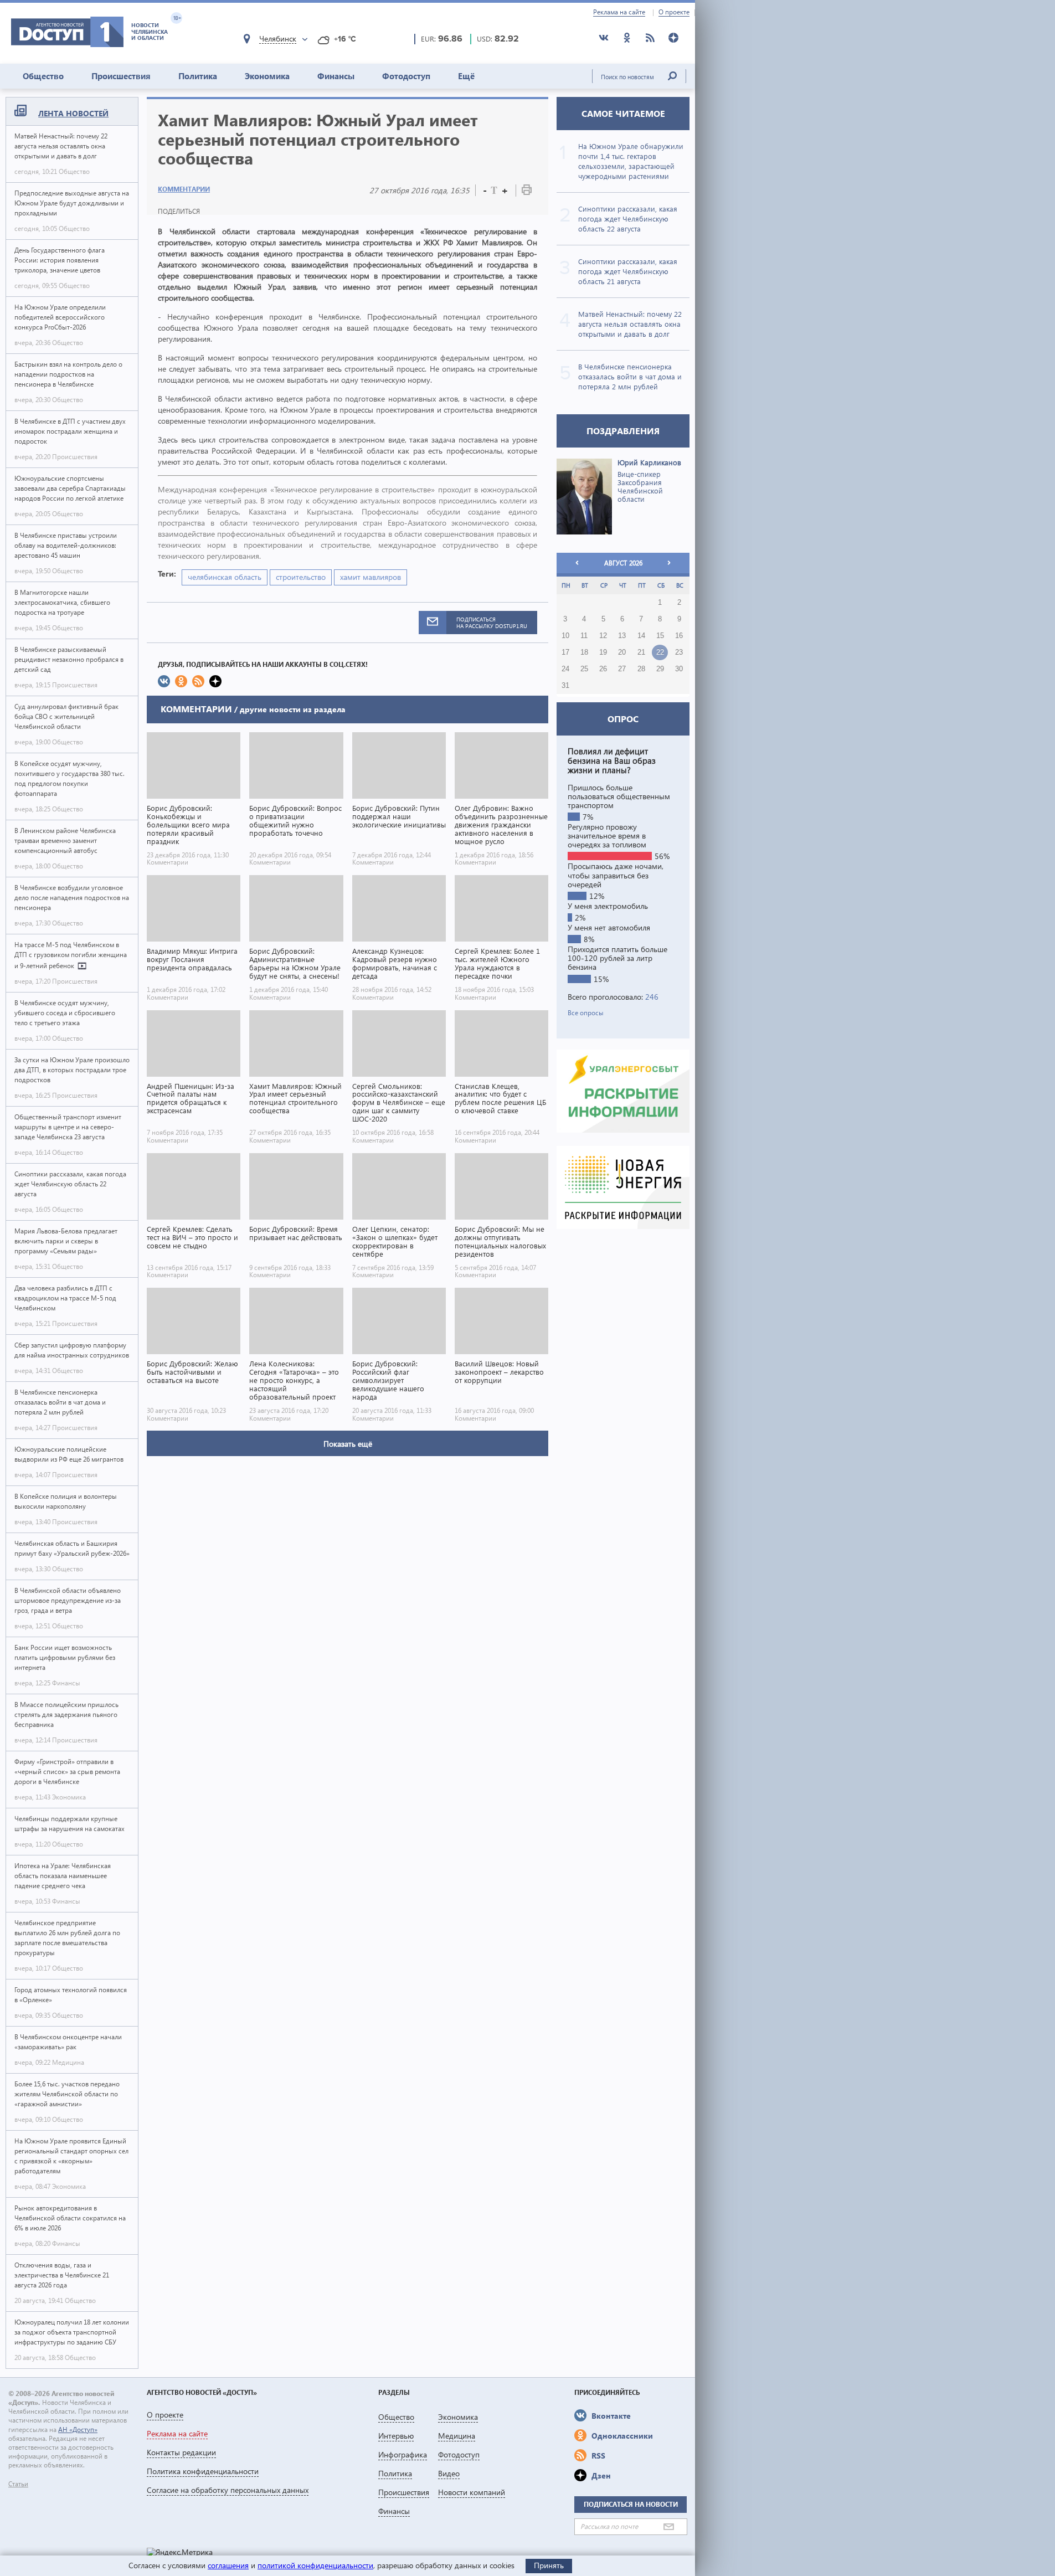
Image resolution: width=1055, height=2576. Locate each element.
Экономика (267, 76)
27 (622, 669)
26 (603, 669)
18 (584, 652)
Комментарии (184, 189)
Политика (198, 76)
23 (679, 652)
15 (660, 636)
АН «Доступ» (78, 2430)
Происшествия (121, 76)
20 (622, 652)
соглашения (228, 2565)
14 (641, 636)
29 (660, 669)
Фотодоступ (406, 76)
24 (565, 669)
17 (565, 652)
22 (660, 652)
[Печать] (527, 192)
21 (641, 652)
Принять (549, 2565)
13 (622, 636)
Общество (43, 76)
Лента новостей (73, 113)
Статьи (18, 2484)
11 (584, 636)
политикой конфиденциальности (315, 2565)
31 (565, 686)
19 (603, 652)
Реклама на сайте (619, 12)
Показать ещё (348, 1444)
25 (584, 669)
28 (641, 669)
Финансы (336, 76)
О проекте (674, 12)
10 (565, 636)
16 (679, 636)
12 (603, 636)
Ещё (466, 76)
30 (679, 669)
